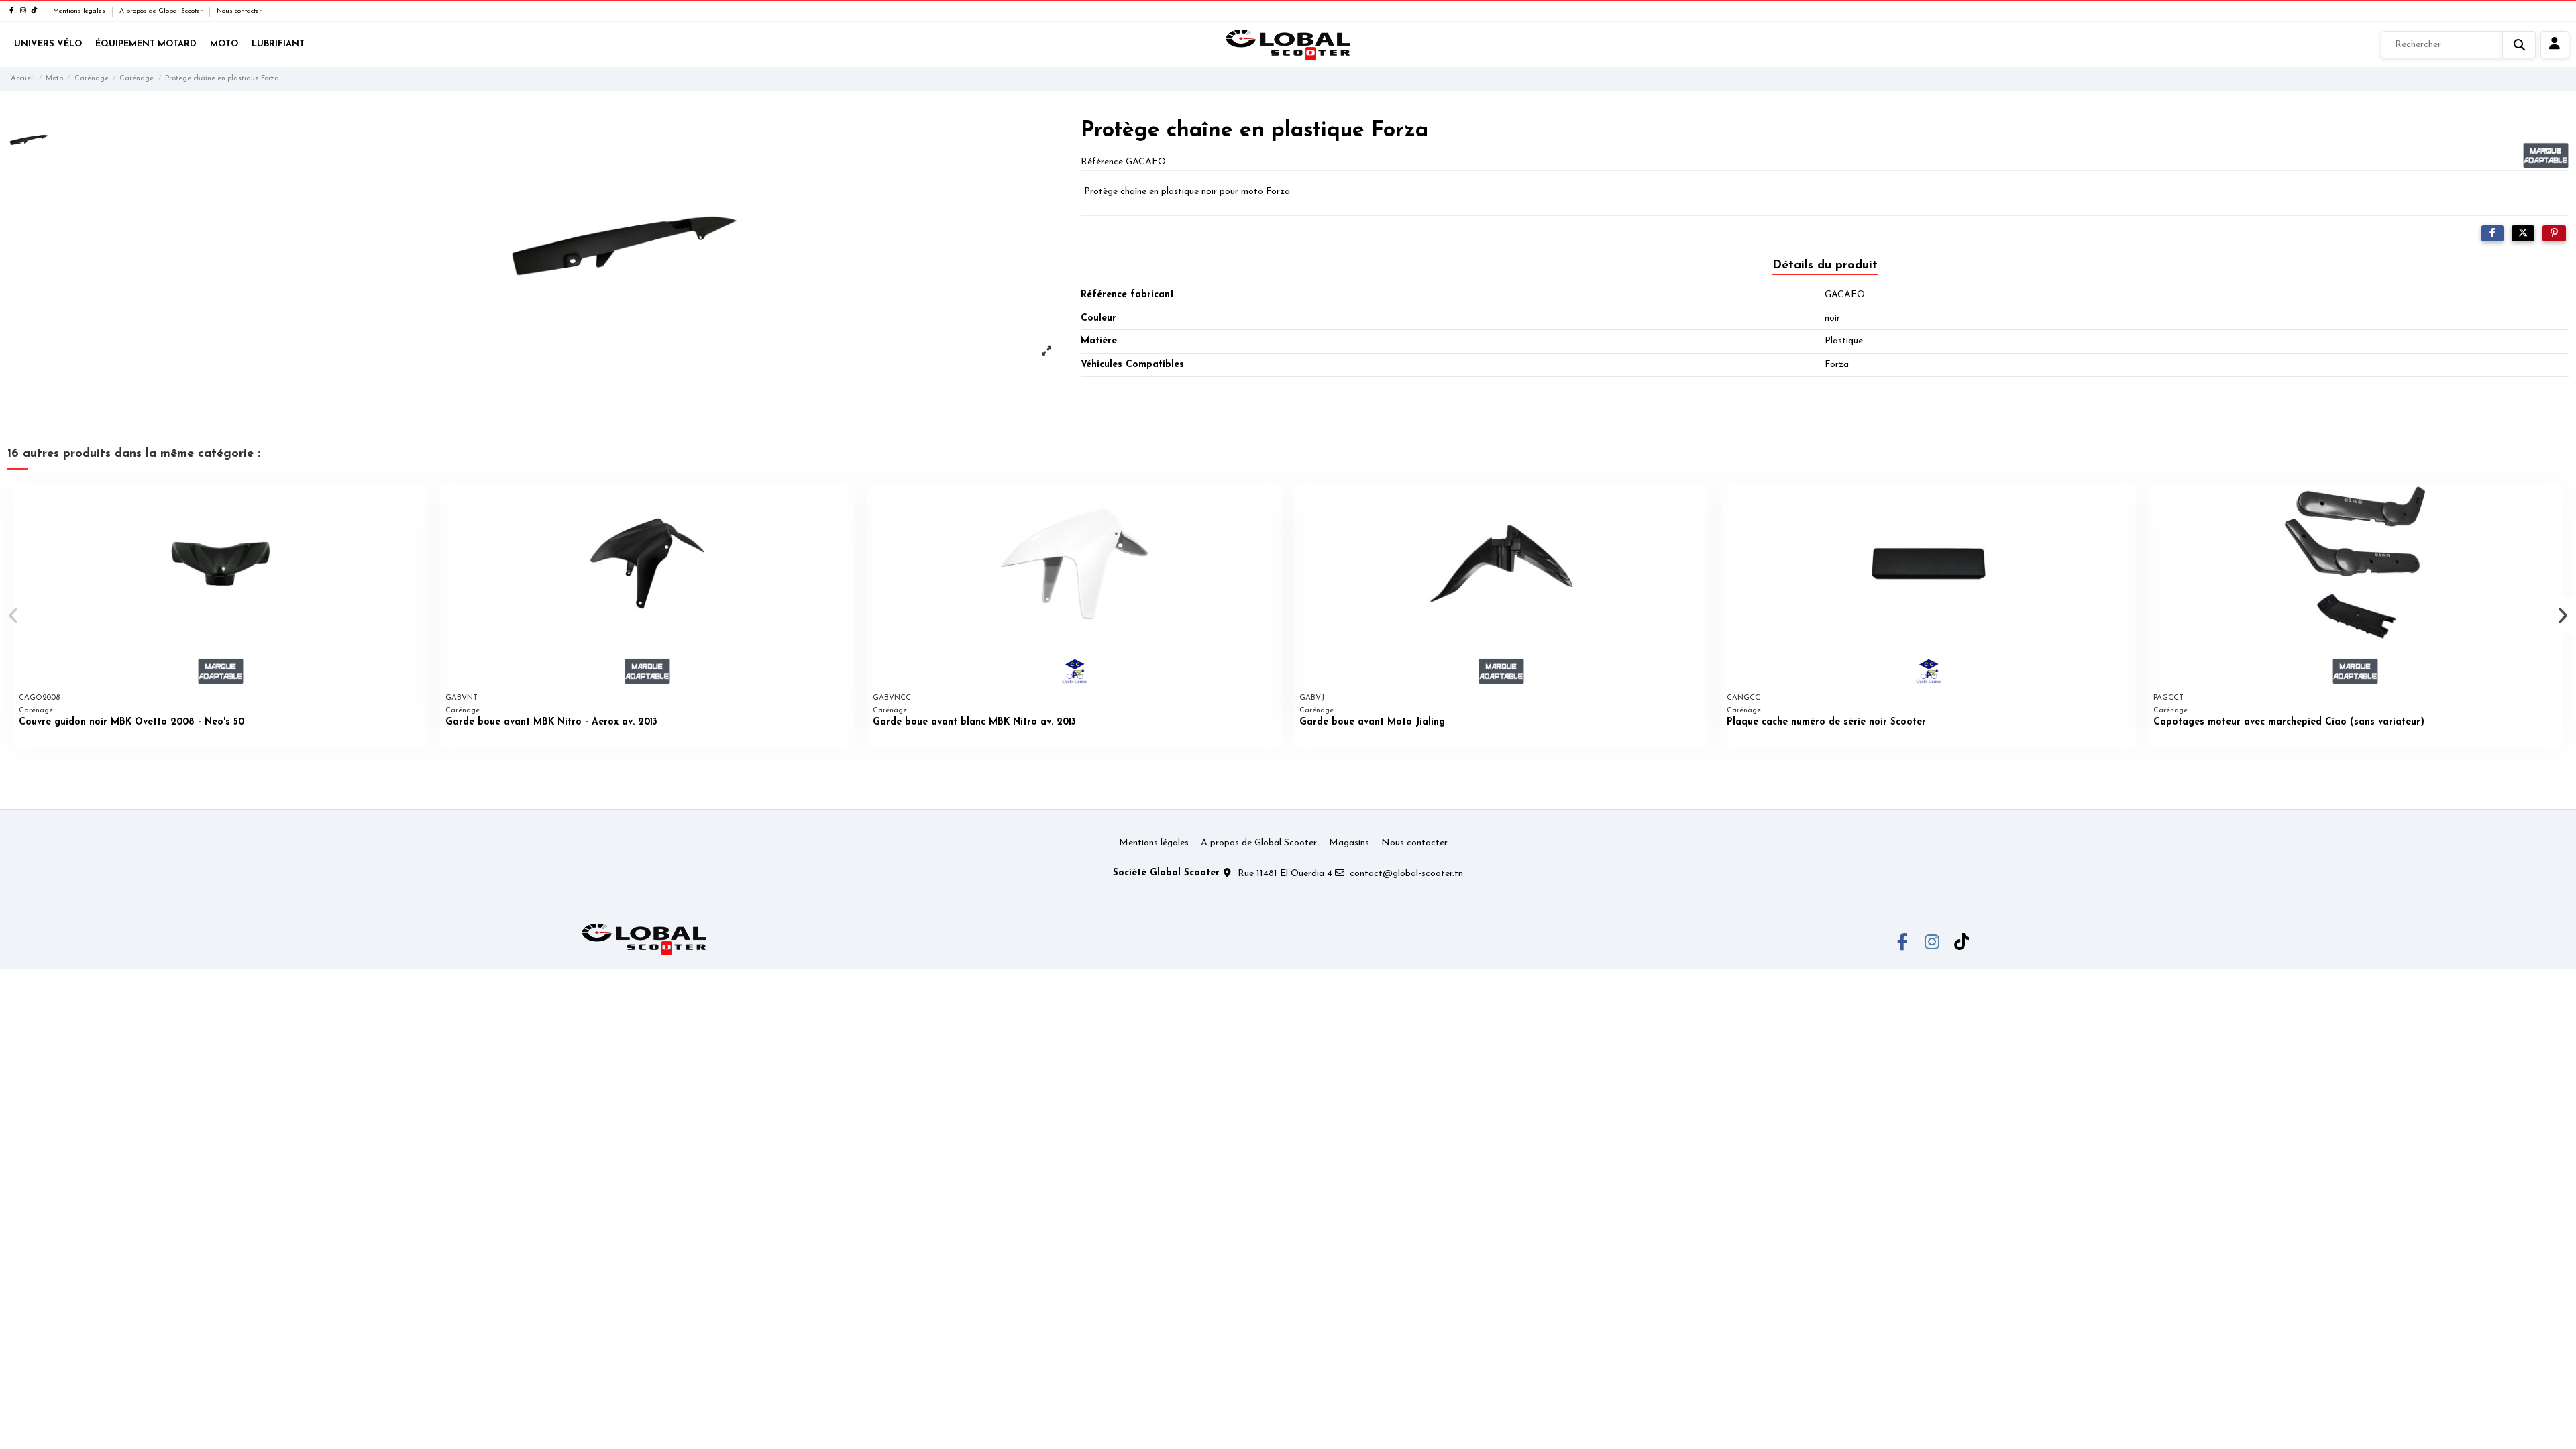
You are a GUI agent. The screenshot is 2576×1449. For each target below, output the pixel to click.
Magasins (1349, 843)
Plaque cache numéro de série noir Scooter (1826, 722)
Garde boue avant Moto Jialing (1372, 722)
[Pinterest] (2554, 234)
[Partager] (2492, 234)
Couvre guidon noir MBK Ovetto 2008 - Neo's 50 (131, 722)
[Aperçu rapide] (417, 504)
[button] (14, 616)
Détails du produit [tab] (1825, 266)
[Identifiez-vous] (2555, 45)
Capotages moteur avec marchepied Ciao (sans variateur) (2289, 722)
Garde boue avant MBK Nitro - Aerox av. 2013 (551, 722)
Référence (1102, 162)
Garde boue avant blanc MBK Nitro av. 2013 (974, 722)
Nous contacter (239, 11)
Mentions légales (80, 11)
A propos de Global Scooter (162, 11)
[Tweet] (2523, 234)
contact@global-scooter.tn (1406, 874)
